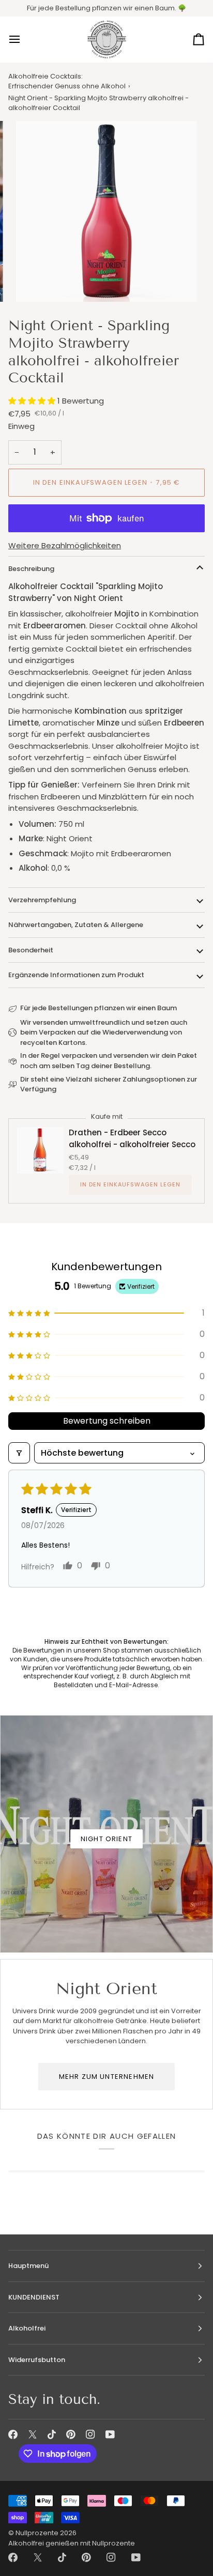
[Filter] (19, 1453)
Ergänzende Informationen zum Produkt (76, 975)
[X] (33, 2434)
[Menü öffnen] (24, 40)
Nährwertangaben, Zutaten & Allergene (76, 925)
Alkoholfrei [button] (27, 2328)
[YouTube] (110, 2434)
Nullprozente (37, 2533)
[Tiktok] (52, 2434)
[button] (33, 401)
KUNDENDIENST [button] (34, 2297)
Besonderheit (31, 950)
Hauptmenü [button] (28, 2266)
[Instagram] (90, 2434)
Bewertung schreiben (107, 1421)
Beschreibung (31, 569)
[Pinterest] (71, 2434)
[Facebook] (13, 2434)
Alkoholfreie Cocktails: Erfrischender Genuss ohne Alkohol (67, 81)
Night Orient (106, 1839)
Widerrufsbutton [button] (37, 2360)
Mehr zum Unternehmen (106, 2077)
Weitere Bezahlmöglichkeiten (65, 545)
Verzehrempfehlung (42, 900)
